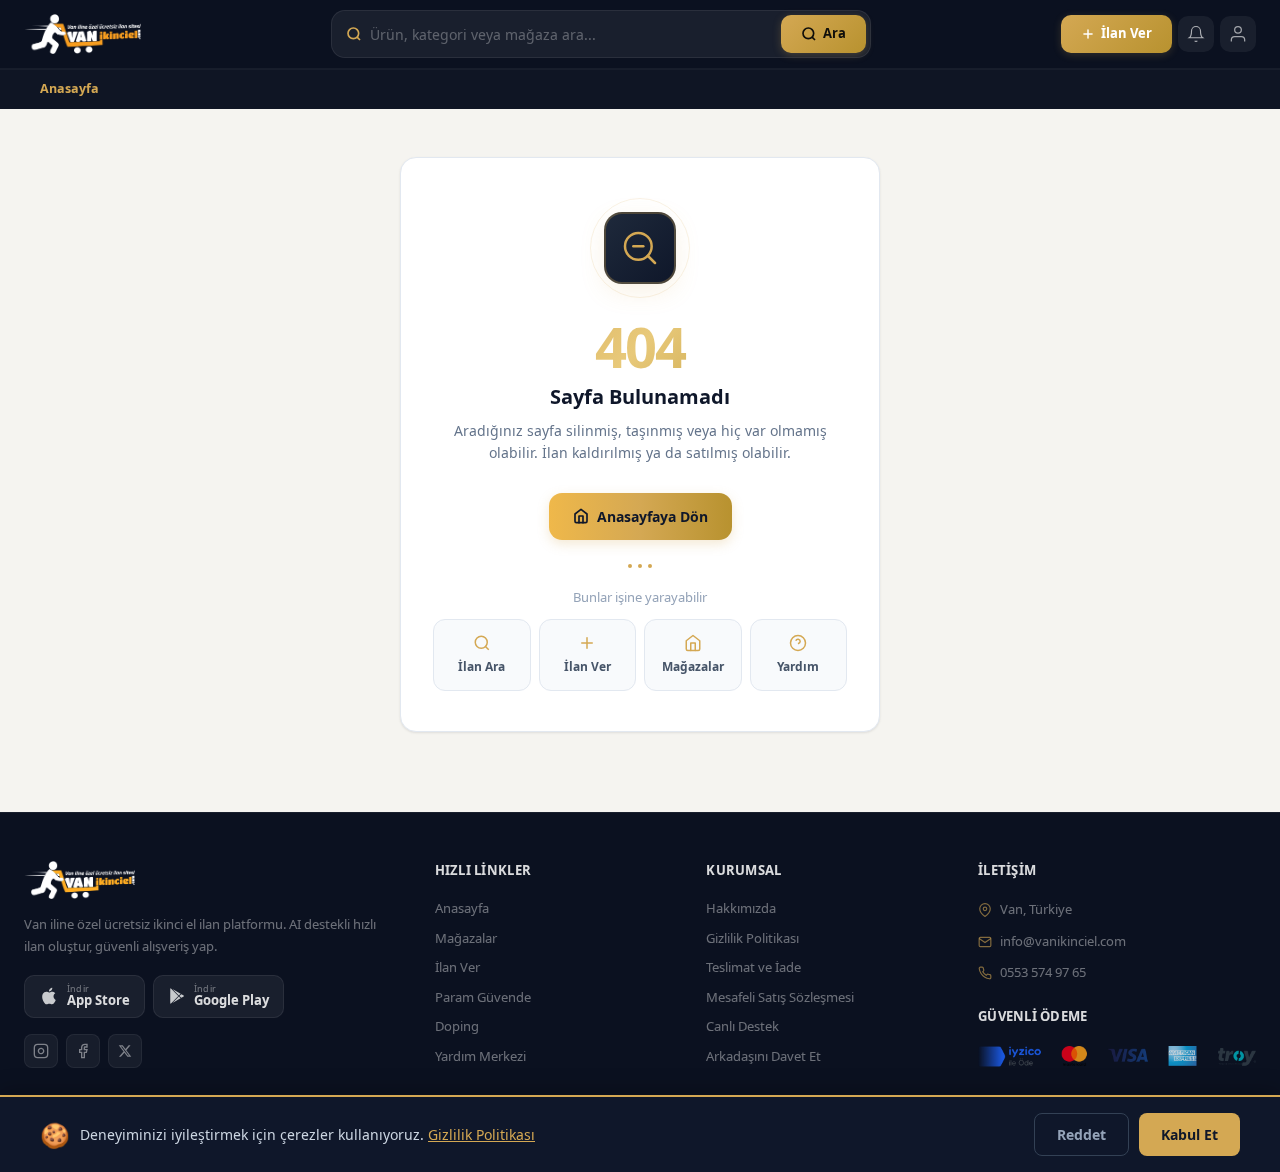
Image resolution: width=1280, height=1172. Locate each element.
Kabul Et (1189, 1134)
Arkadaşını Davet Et (763, 1056)
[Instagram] (41, 1051)
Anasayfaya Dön (652, 516)
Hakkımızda (741, 908)
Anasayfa (69, 88)
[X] (125, 1051)
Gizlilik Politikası (752, 938)
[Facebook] (83, 1051)
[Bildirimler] (1196, 34)
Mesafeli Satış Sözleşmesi (780, 997)
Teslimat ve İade (753, 967)
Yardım (798, 666)
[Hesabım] (1238, 34)
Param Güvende (483, 997)
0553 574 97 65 (1043, 972)
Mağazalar (693, 666)
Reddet (1081, 1134)
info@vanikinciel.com (1063, 941)
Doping (457, 1026)
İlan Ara (481, 666)
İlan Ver (587, 666)
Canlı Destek (742, 1026)
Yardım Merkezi (480, 1056)
